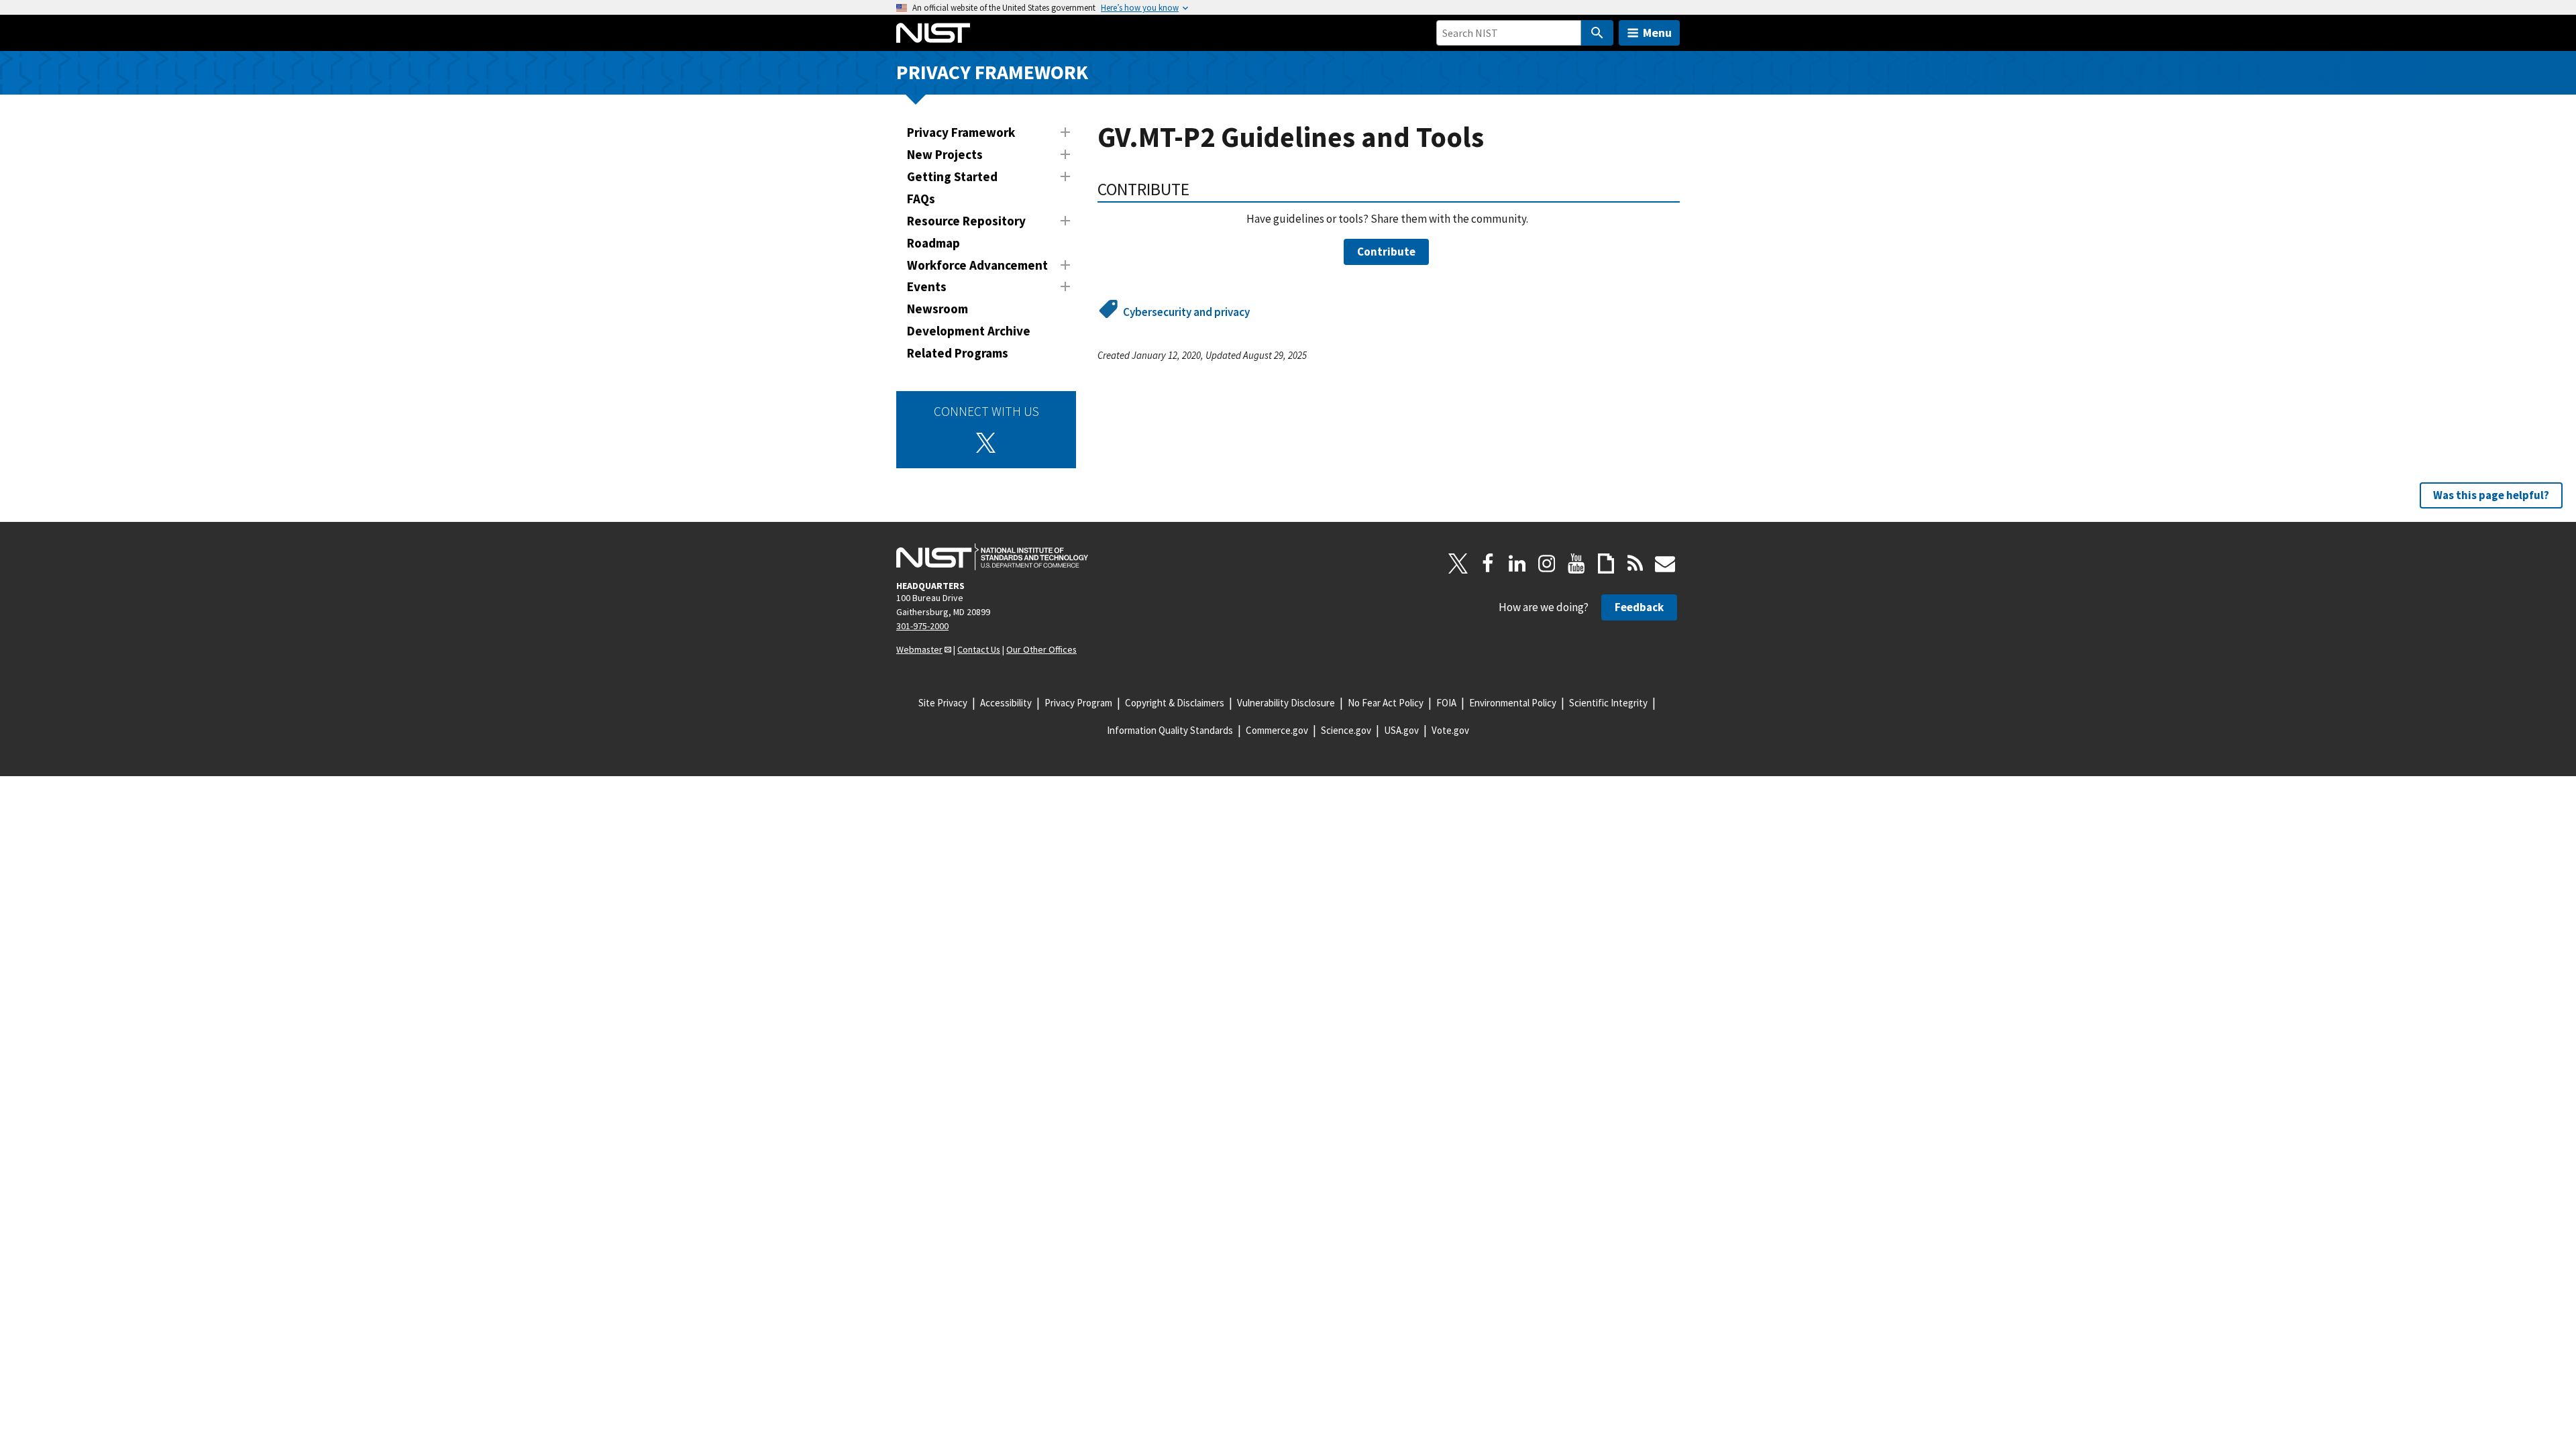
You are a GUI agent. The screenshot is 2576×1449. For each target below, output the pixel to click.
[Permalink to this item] (1198, 189)
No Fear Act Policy (1386, 703)
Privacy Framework (992, 72)
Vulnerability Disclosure (1286, 703)
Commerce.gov (1277, 730)
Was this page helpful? (2491, 495)
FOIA (1446, 703)
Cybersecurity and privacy (1186, 312)
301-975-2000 (922, 626)
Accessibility (1006, 703)
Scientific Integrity (1608, 703)
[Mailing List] (1665, 563)
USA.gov (1401, 730)
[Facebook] (1488, 563)
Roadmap (933, 243)
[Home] (933, 33)
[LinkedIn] (1517, 563)
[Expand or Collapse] (1065, 132)
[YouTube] (1576, 563)
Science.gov (1346, 730)
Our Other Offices (1041, 649)
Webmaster (919, 649)
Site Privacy (943, 703)
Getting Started (952, 176)
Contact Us (979, 649)
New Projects (945, 154)
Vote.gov (1450, 730)
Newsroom (937, 309)
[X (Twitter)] (986, 443)
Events (927, 286)
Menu (1657, 33)
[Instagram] (1547, 563)
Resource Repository (966, 221)
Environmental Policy (1513, 703)
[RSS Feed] (1635, 563)
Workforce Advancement (977, 265)
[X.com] (1458, 563)
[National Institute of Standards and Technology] (992, 557)
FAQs (921, 199)
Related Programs (958, 353)
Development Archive (969, 331)
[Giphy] (1606, 563)
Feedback (1639, 607)
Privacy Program (1078, 703)
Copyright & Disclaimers (1175, 703)
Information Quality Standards (1170, 730)
